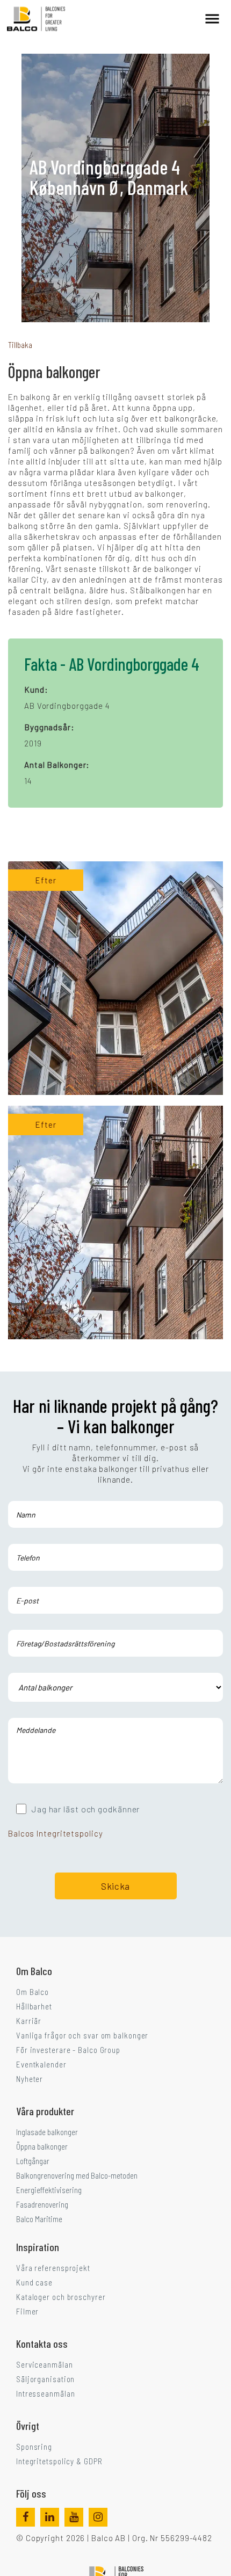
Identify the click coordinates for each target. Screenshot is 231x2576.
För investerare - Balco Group (68, 2050)
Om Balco (33, 1992)
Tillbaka (20, 345)
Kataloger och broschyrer (61, 2297)
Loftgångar (33, 2161)
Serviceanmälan (45, 2364)
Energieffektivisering (49, 2190)
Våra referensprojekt (53, 2268)
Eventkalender (41, 2064)
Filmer (27, 2311)
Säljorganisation (45, 2379)
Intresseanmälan (46, 2393)
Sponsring (34, 2447)
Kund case (34, 2282)
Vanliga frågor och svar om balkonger (82, 2035)
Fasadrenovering (42, 2204)
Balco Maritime (39, 2219)
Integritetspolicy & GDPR (59, 2461)
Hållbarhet (34, 2006)
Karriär (29, 2021)
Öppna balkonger (42, 2146)
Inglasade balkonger (47, 2132)
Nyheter (30, 2079)
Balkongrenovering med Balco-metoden (77, 2175)
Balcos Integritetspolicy (56, 1833)
